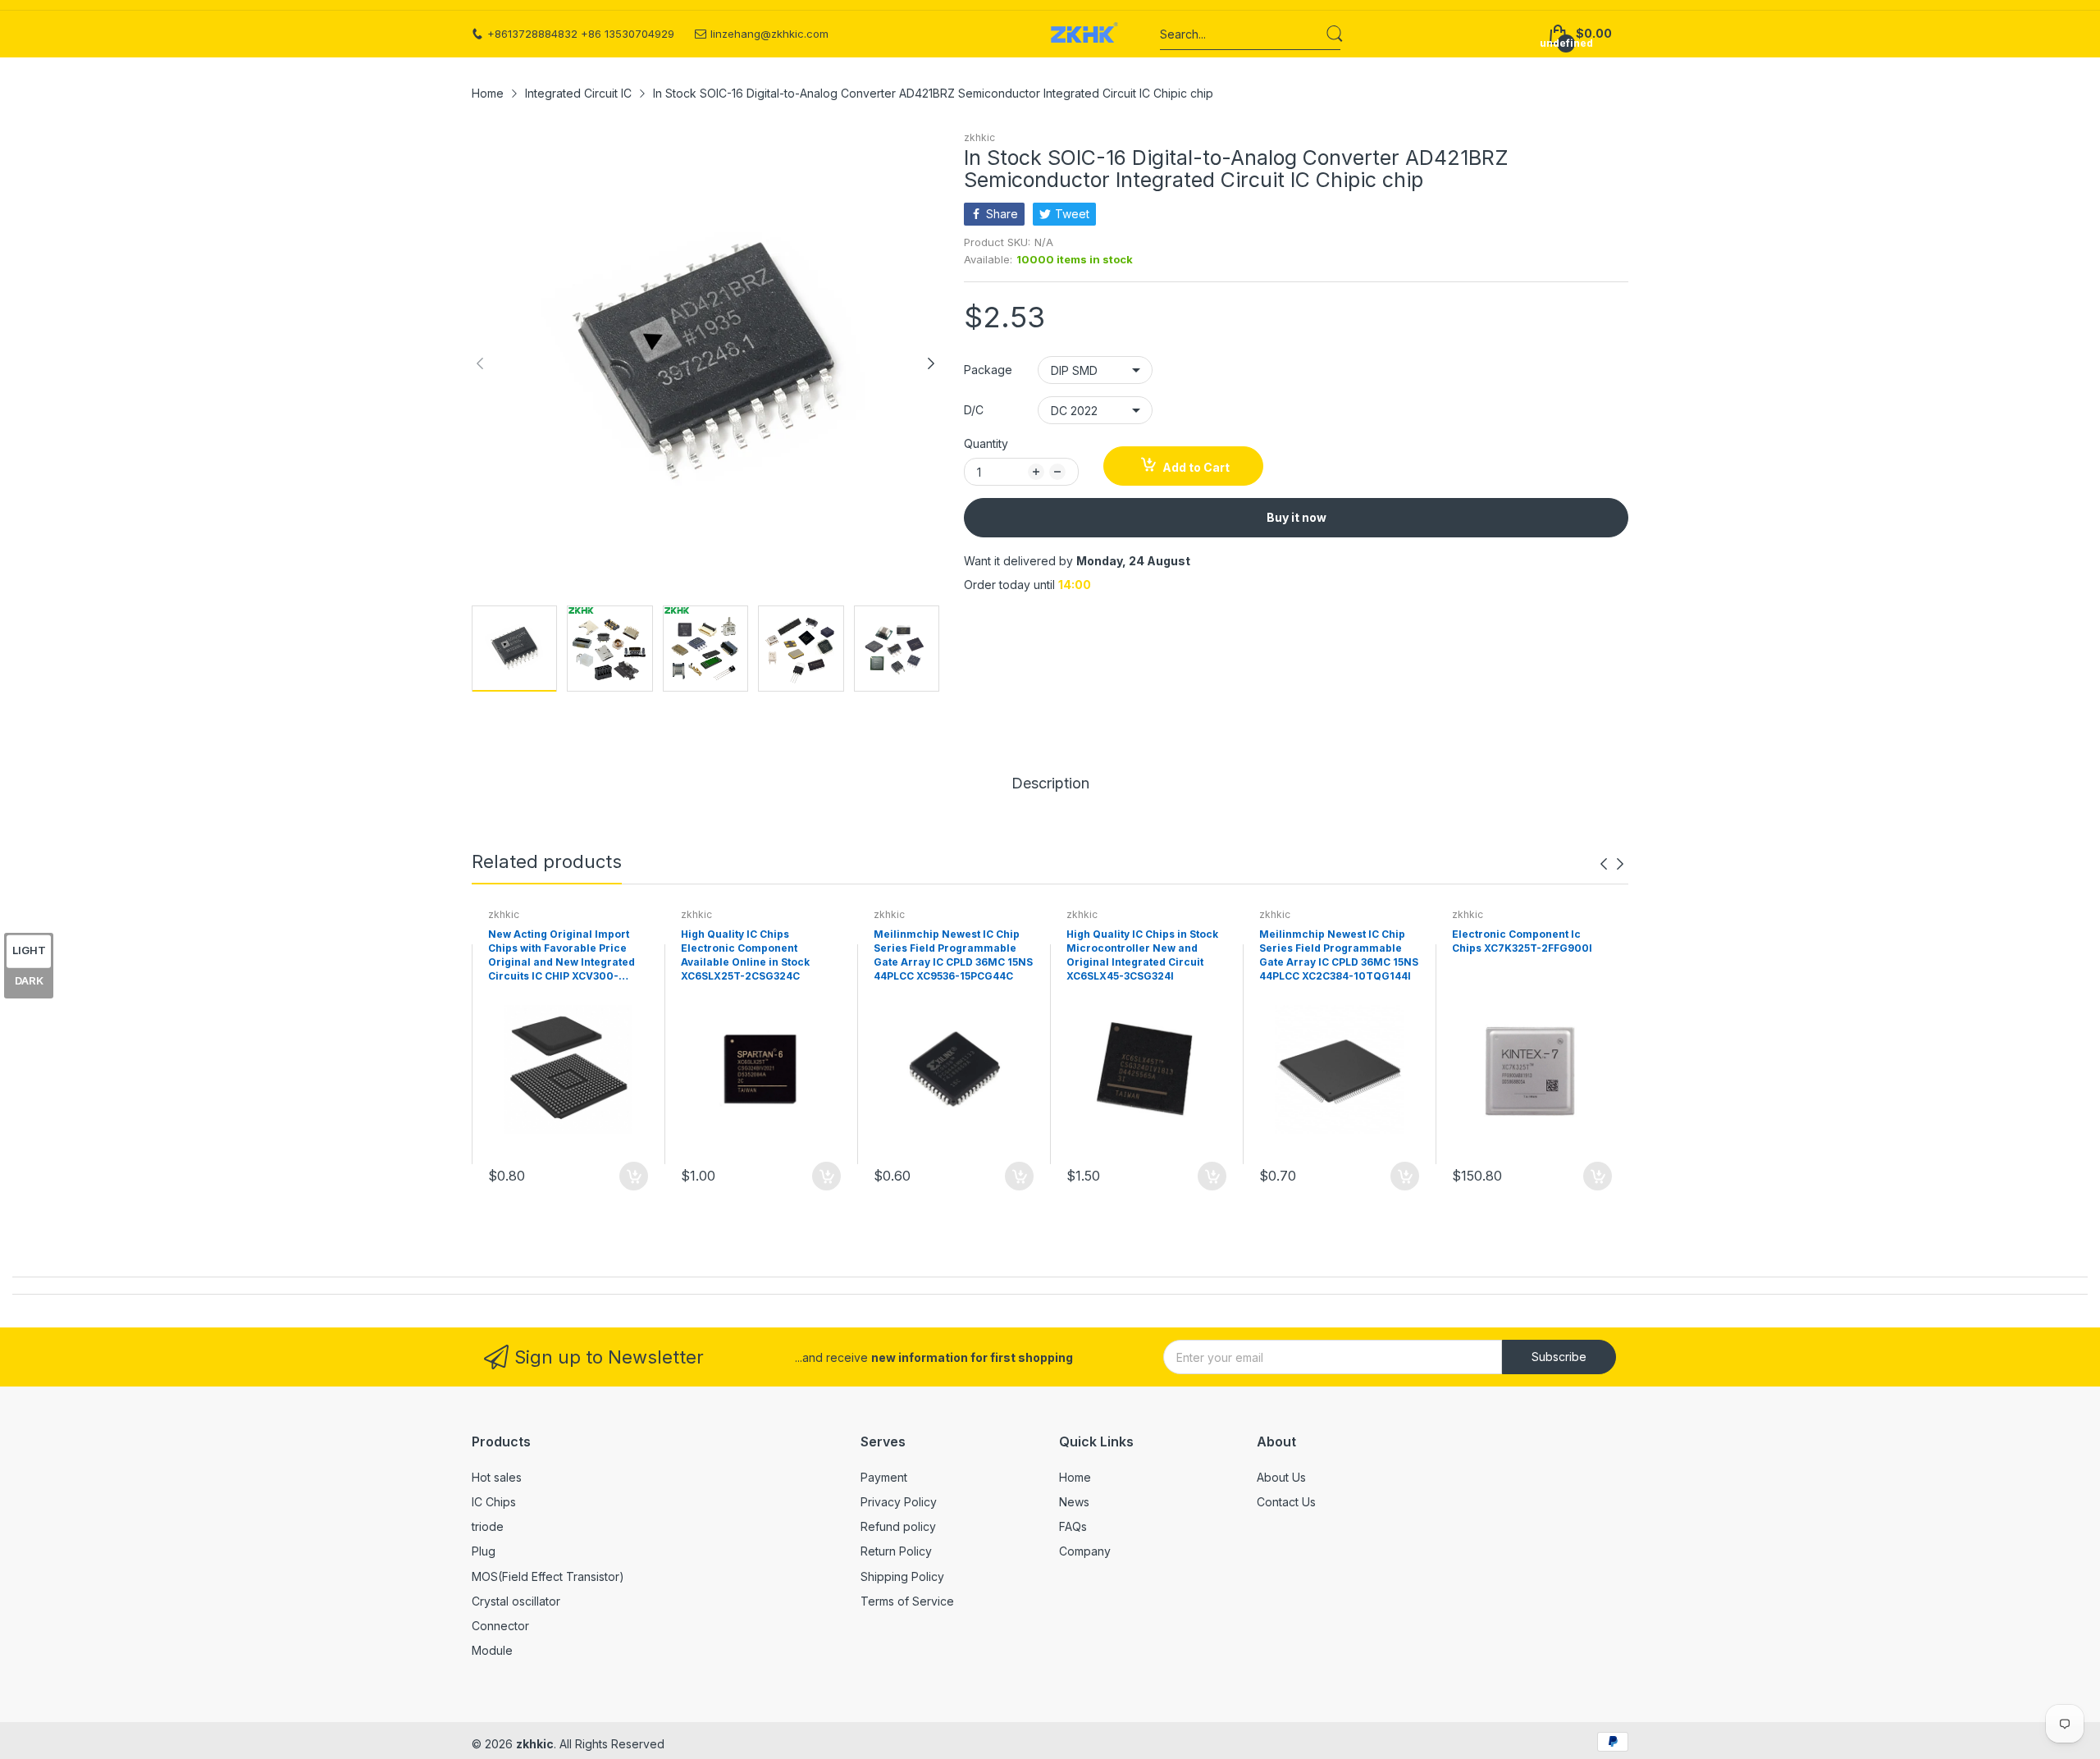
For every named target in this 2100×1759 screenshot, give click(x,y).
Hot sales (497, 1477)
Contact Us (1286, 1502)
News (1074, 1502)
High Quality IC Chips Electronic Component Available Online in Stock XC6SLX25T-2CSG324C (745, 955)
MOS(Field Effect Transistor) (548, 1576)
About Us (1281, 1477)
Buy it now (1297, 517)
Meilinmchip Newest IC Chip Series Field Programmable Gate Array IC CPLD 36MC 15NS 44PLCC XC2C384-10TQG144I (1339, 955)
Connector (500, 1626)
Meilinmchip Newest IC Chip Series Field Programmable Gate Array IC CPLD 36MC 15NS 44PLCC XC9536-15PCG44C (953, 955)
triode (488, 1526)
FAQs (1073, 1526)
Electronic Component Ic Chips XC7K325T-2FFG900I (1522, 941)
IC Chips (494, 1502)
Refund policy (898, 1526)
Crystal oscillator (516, 1601)
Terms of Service (907, 1601)
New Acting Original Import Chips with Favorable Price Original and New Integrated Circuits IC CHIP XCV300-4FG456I (562, 956)
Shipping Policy (902, 1576)
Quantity (986, 443)
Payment (884, 1477)
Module (492, 1650)
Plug (484, 1551)
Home (1075, 1477)
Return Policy (896, 1551)
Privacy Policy (899, 1502)
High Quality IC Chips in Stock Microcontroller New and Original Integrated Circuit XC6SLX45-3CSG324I (1142, 955)
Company (1085, 1551)
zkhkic (979, 137)
